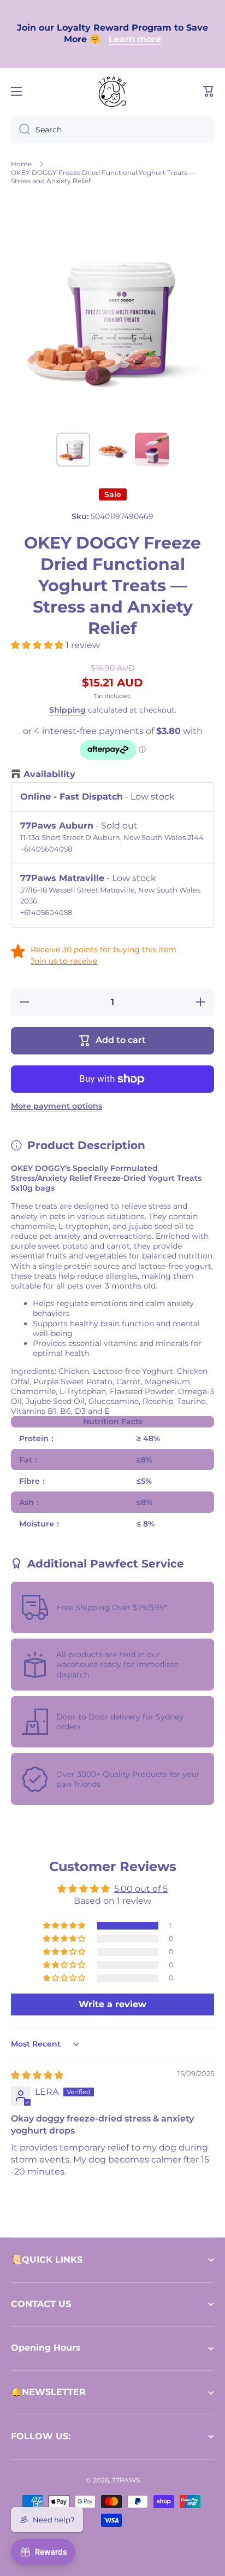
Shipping (67, 710)
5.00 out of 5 (141, 1889)
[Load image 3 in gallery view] (152, 450)
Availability (49, 774)
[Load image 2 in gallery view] (112, 450)
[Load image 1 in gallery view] (73, 450)
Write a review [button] (112, 2004)
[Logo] (112, 91)
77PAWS (126, 2480)
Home (21, 164)
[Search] (20, 130)
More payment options (57, 1106)
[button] (209, 91)
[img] (37, 2075)
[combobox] (112, 130)
